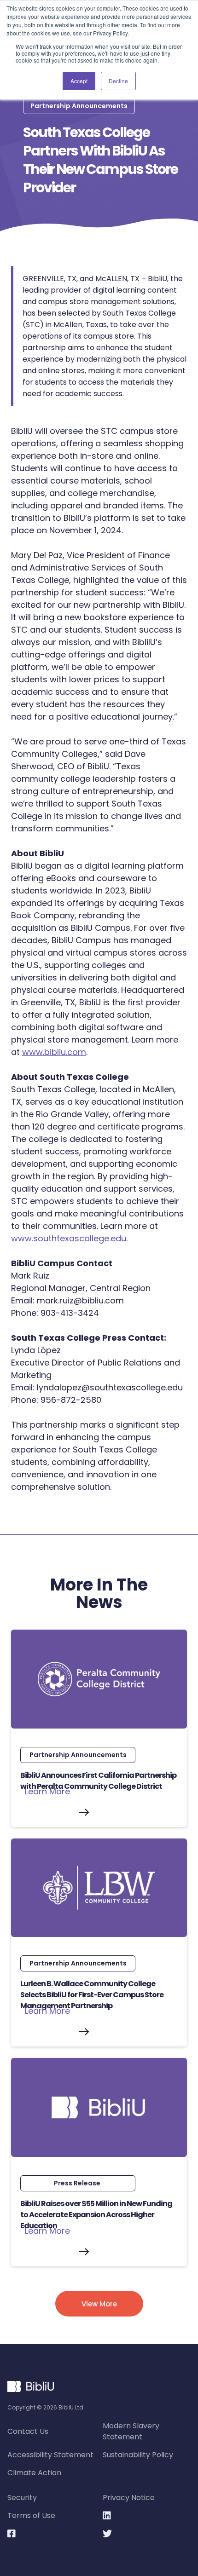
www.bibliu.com (54, 1052)
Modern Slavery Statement (131, 2431)
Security (22, 2498)
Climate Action (34, 2473)
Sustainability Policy (138, 2455)
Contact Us (28, 2431)
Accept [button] (79, 81)
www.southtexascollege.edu (69, 1238)
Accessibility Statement (50, 2455)
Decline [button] (118, 81)
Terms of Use (31, 2515)
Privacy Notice (129, 2498)
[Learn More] (99, 1812)
